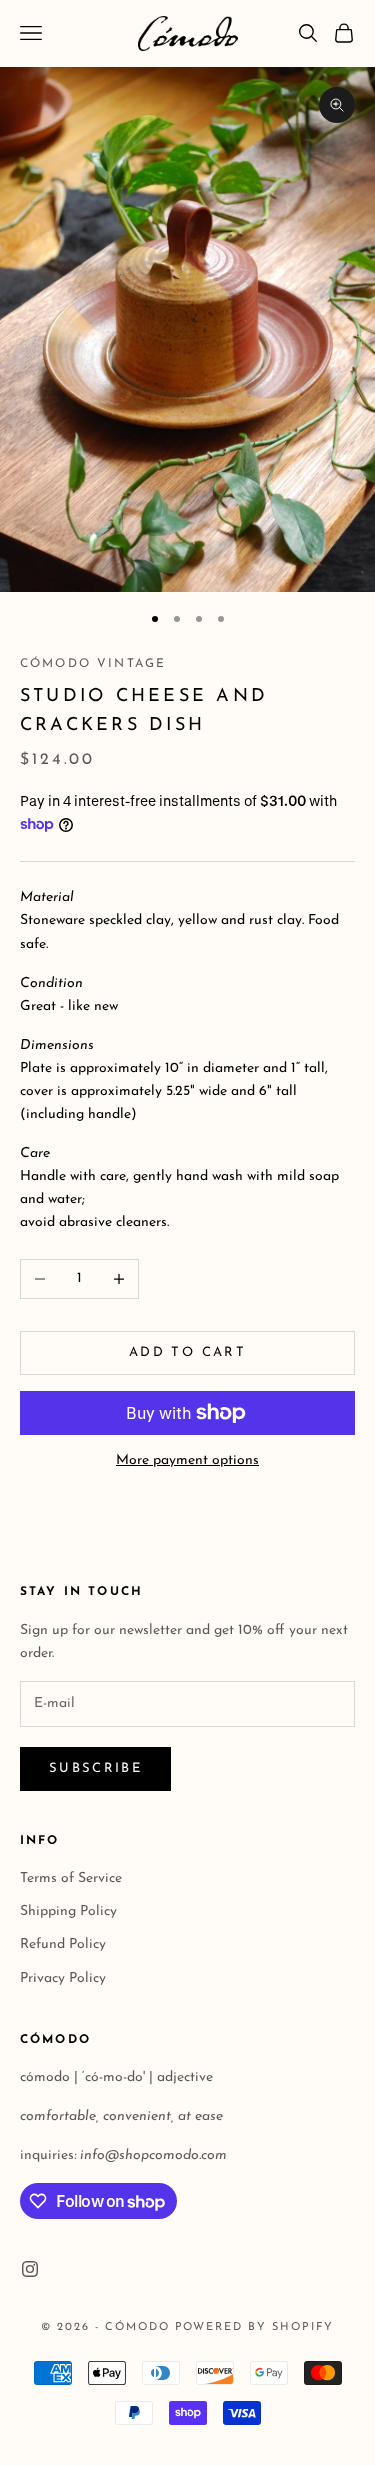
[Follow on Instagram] (30, 2269)
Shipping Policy (68, 1911)
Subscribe (95, 1768)
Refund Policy (63, 1944)
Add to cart (187, 1352)
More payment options (187, 1460)
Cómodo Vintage (93, 664)
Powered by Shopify (255, 2327)
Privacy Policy (63, 1978)
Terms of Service (71, 1878)
